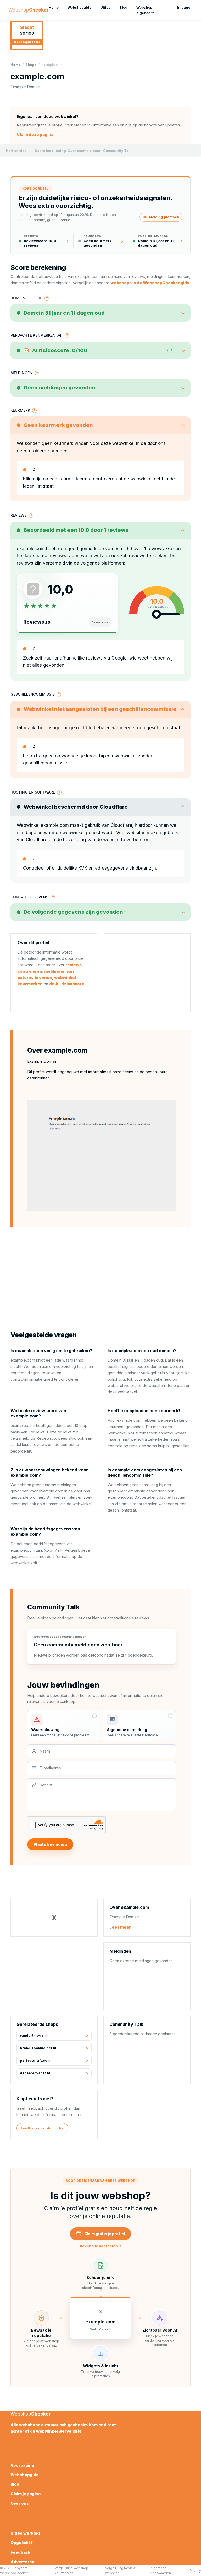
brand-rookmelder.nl (38, 2048)
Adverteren (23, 2562)
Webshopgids (79, 7)
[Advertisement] (147, 973)
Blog (124, 7)
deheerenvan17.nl (35, 2073)
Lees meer (120, 1927)
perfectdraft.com (35, 2061)
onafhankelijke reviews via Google (91, 658)
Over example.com (84, 151)
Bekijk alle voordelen (101, 2246)
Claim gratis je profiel (105, 2234)
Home (54, 7)
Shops (31, 65)
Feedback (20, 2552)
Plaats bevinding (50, 1844)
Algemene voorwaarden (161, 2570)
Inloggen (185, 7)
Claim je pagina (26, 2494)
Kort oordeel (17, 151)
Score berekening (50, 151)
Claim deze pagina (35, 134)
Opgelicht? (22, 2543)
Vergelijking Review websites (120, 2570)
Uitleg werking (25, 2533)
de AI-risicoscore (67, 984)
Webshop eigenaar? (145, 10)
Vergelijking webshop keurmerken (71, 2570)
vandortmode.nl (34, 2035)
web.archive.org (122, 1386)
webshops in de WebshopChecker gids (150, 283)
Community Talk (117, 151)
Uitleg (105, 7)
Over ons (20, 2503)
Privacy (195, 2571)
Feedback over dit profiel (42, 2128)
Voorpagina (22, 2465)
